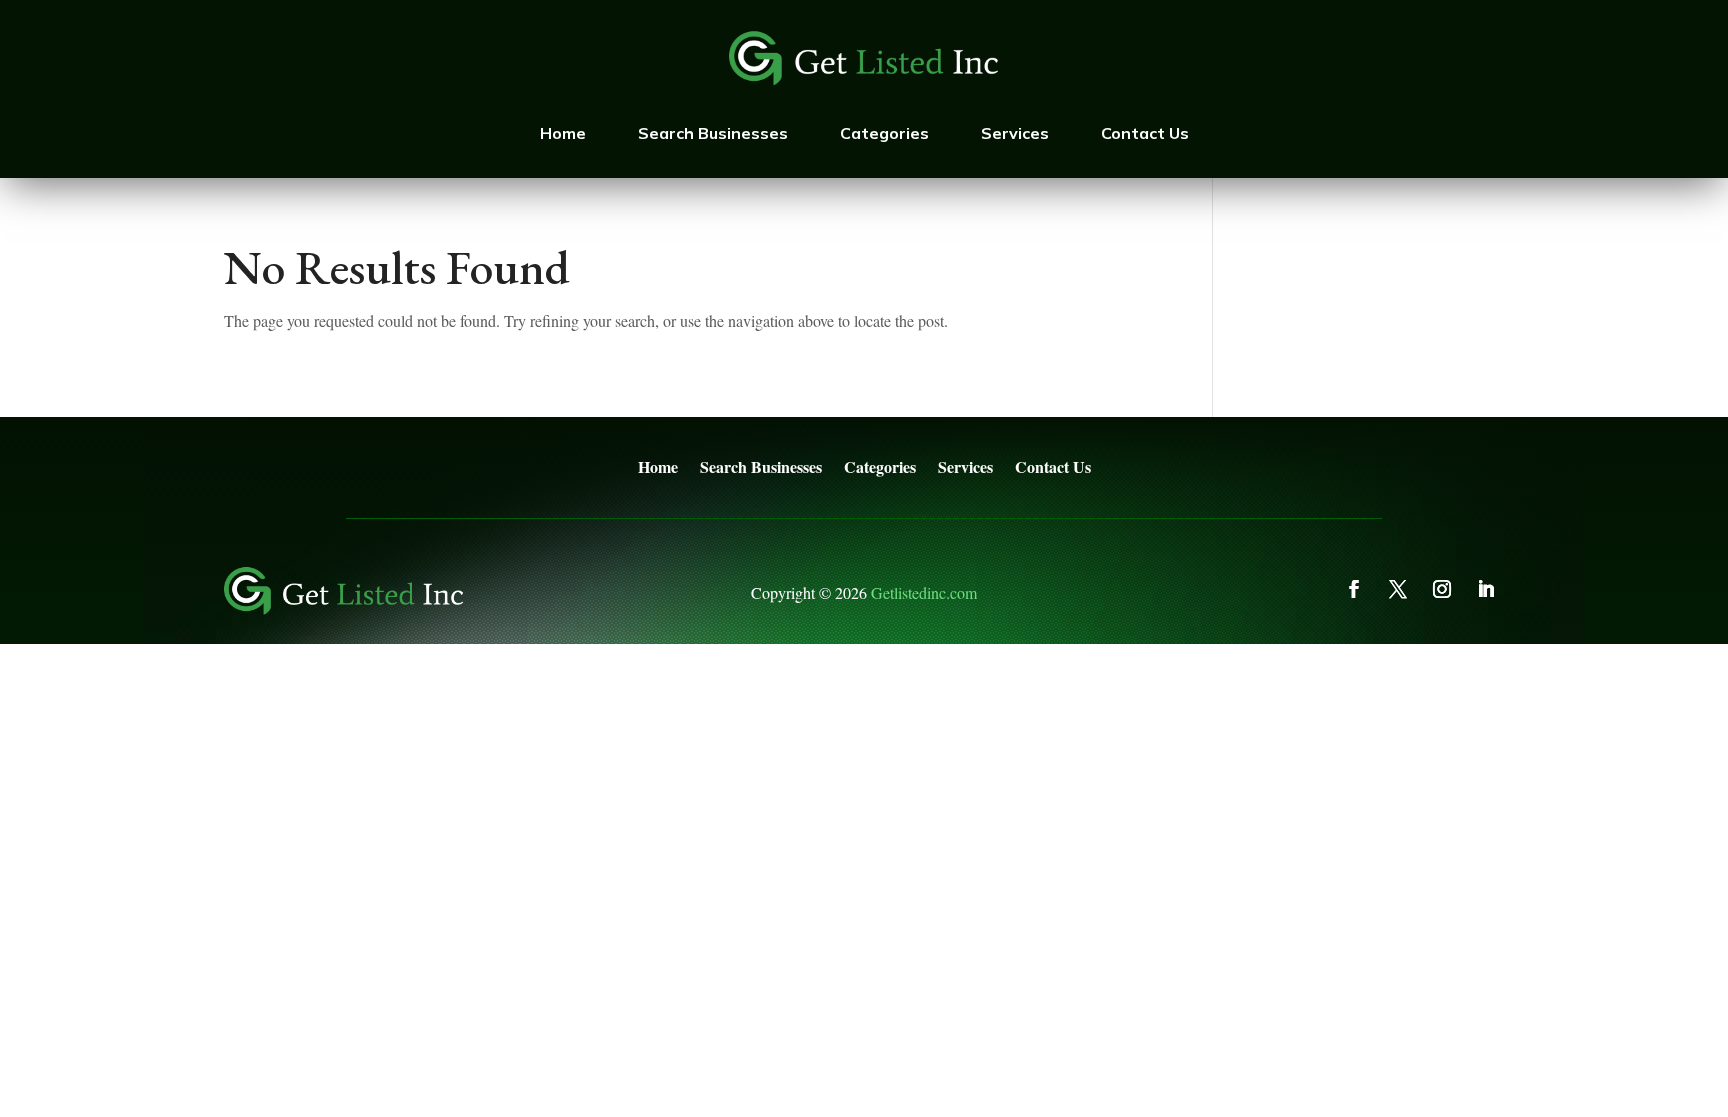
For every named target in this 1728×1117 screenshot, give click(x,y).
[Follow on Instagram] (1442, 589)
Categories (884, 133)
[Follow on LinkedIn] (1486, 589)
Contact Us (1145, 133)
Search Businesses (713, 133)
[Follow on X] (1398, 589)
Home (563, 133)
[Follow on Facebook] (1354, 589)
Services (1015, 133)
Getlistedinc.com (924, 592)
